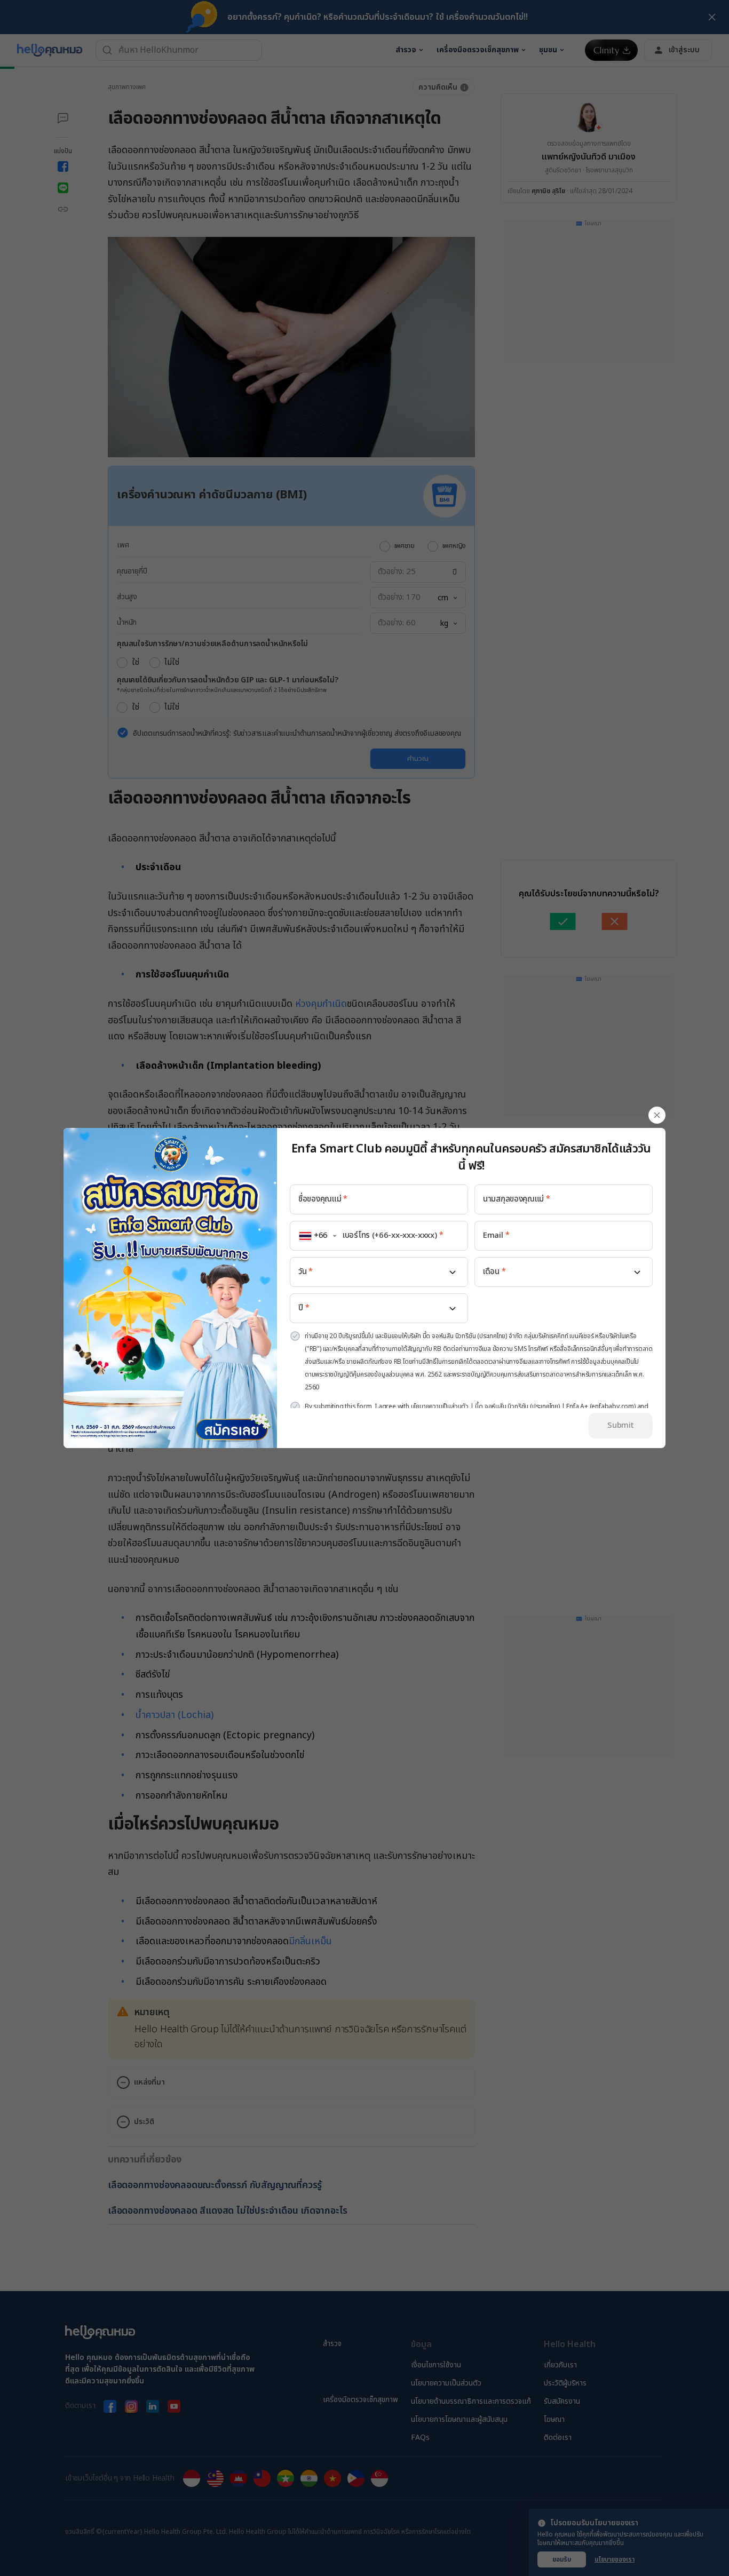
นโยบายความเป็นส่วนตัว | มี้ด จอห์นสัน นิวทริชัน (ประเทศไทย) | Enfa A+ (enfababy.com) (523, 1406)
